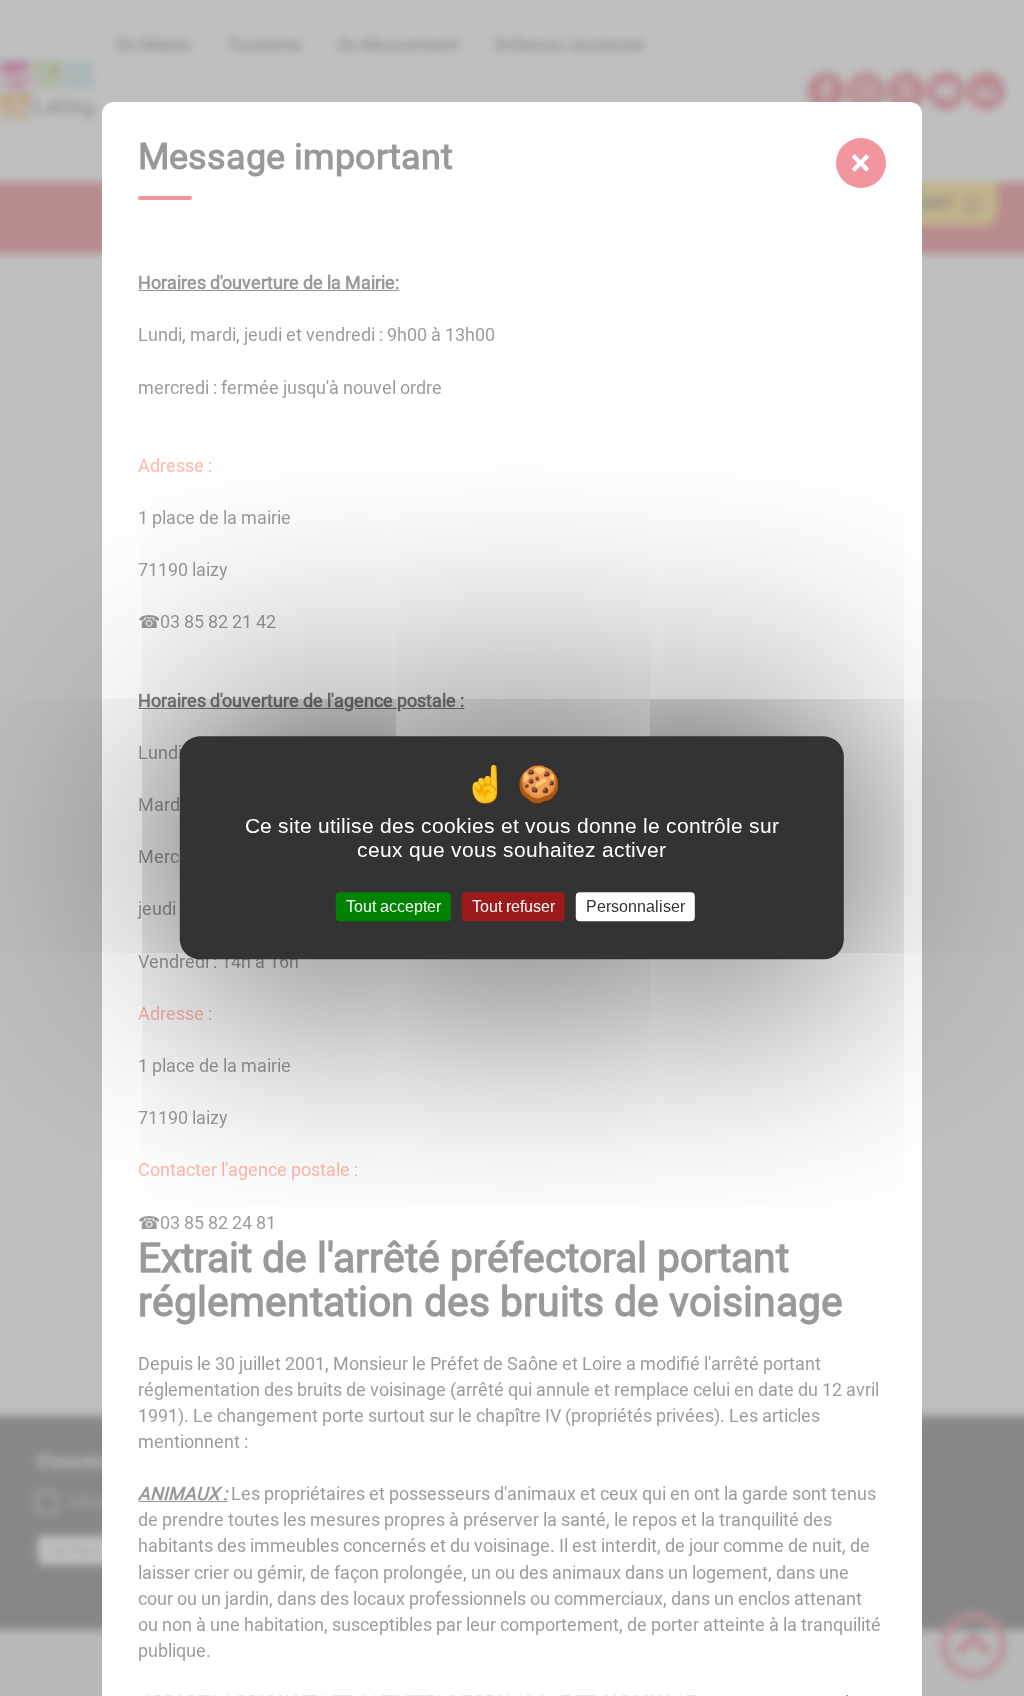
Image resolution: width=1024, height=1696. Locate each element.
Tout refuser (513, 906)
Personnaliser (635, 906)
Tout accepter (393, 906)
